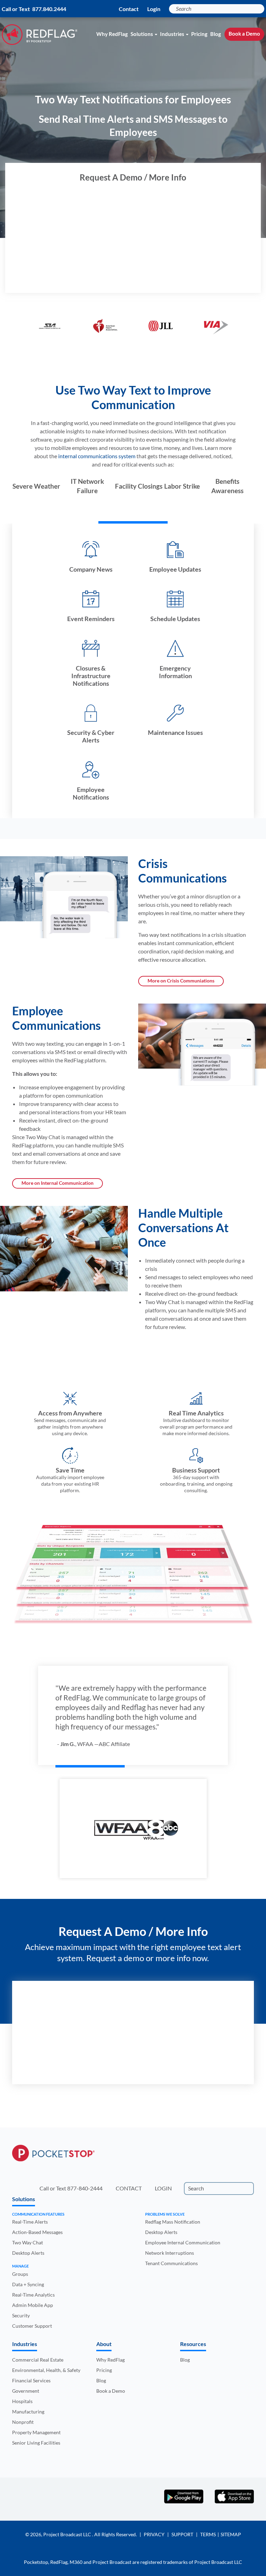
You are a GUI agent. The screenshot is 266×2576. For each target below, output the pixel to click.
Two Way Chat (28, 2242)
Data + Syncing (28, 2284)
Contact (129, 9)
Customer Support (32, 2326)
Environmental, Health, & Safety (46, 2370)
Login (154, 9)
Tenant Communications (171, 2263)
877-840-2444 (85, 2188)
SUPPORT (182, 2534)
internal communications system (97, 456)
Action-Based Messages (37, 2232)
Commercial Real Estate (38, 2360)
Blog (216, 34)
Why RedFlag (112, 34)
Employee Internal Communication (183, 2242)
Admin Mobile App (33, 2305)
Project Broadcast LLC (68, 2534)
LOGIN (163, 2188)
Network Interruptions (170, 2253)
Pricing (199, 34)
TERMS (208, 2534)
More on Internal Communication (57, 1183)
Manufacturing (28, 2412)
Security (21, 2315)
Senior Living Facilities (36, 2443)
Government (26, 2391)
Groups (20, 2274)
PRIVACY (154, 2534)
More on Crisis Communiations (181, 981)
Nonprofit (23, 2422)
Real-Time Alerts (30, 2222)
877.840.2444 (49, 9)
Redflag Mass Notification (173, 2222)
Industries (172, 34)
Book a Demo (244, 34)
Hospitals (22, 2401)
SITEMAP (231, 2534)
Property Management (36, 2432)
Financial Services (31, 2380)
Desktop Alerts (28, 2253)
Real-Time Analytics (33, 2295)
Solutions (142, 34)
